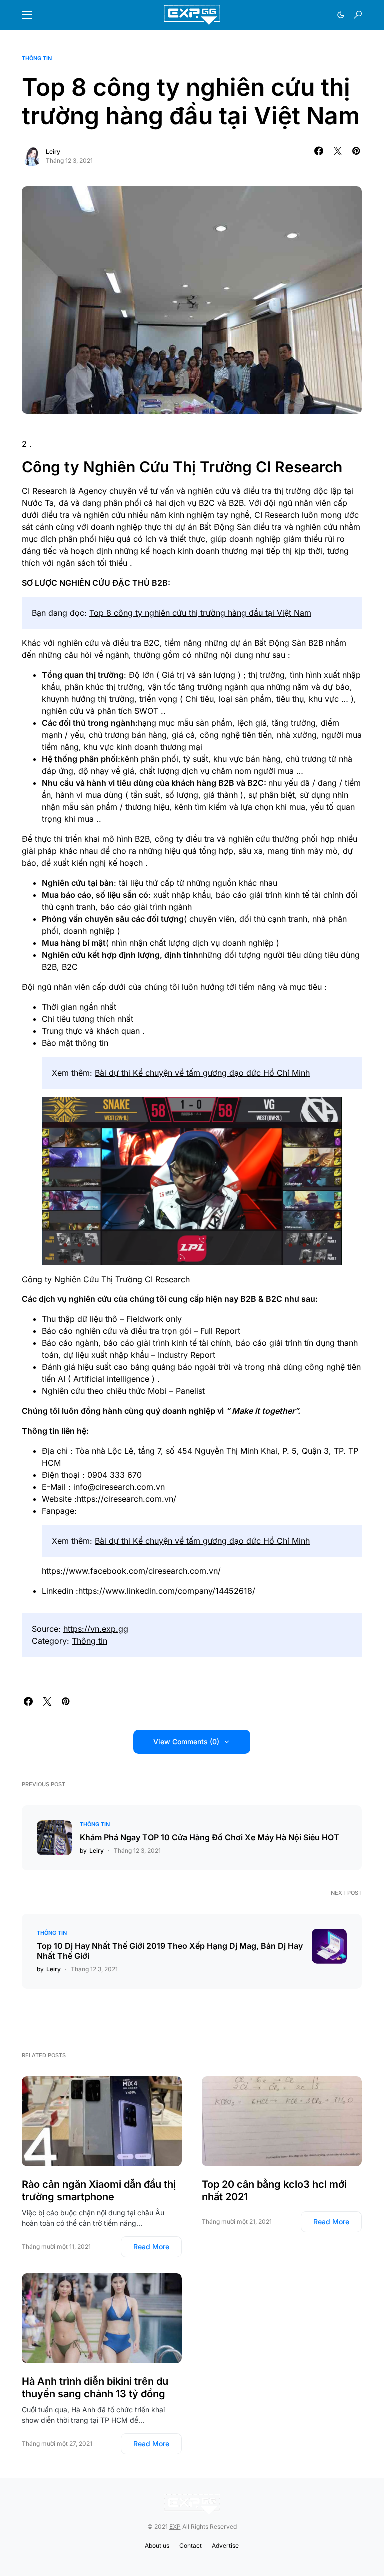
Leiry (53, 152)
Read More (151, 2246)
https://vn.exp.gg (96, 1629)
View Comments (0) (186, 1742)
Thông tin (37, 58)
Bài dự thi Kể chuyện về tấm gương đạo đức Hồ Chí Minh (202, 1073)
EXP (175, 2526)
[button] (27, 15)
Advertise (225, 2545)
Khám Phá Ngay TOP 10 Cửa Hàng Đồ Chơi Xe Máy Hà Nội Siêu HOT (210, 1837)
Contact (191, 2545)
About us (157, 2545)
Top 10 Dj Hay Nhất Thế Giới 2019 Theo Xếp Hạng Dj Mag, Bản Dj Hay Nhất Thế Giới (170, 1951)
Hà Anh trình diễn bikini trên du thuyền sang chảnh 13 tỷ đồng (95, 2387)
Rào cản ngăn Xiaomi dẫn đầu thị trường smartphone (99, 2190)
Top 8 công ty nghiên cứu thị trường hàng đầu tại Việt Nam (200, 613)
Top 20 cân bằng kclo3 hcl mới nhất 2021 (274, 2190)
